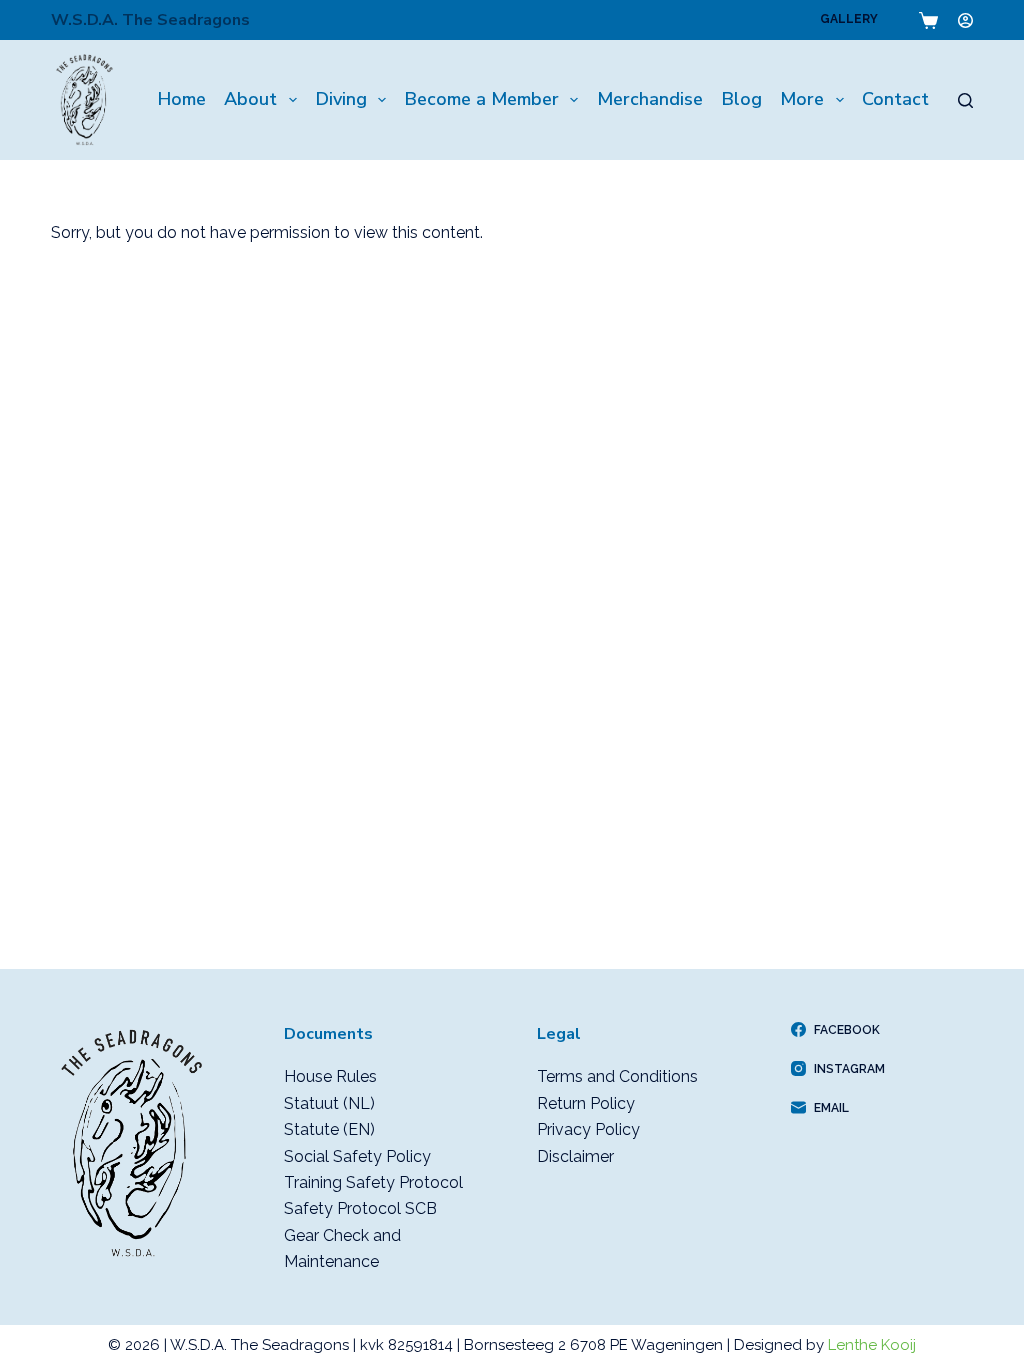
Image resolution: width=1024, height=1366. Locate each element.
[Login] (965, 20)
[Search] (965, 100)
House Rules (330, 1076)
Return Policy (586, 1103)
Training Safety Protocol (373, 1182)
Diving (341, 99)
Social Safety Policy (357, 1156)
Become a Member (482, 99)
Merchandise (650, 99)
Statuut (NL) (329, 1103)
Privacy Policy (588, 1129)
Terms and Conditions (617, 1076)
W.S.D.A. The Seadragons (150, 20)
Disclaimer (575, 1156)
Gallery (849, 19)
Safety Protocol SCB (360, 1208)
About (250, 99)
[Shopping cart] (924, 20)
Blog (742, 99)
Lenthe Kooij (872, 1345)
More (802, 99)
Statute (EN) (329, 1129)
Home (182, 99)
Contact (895, 99)
